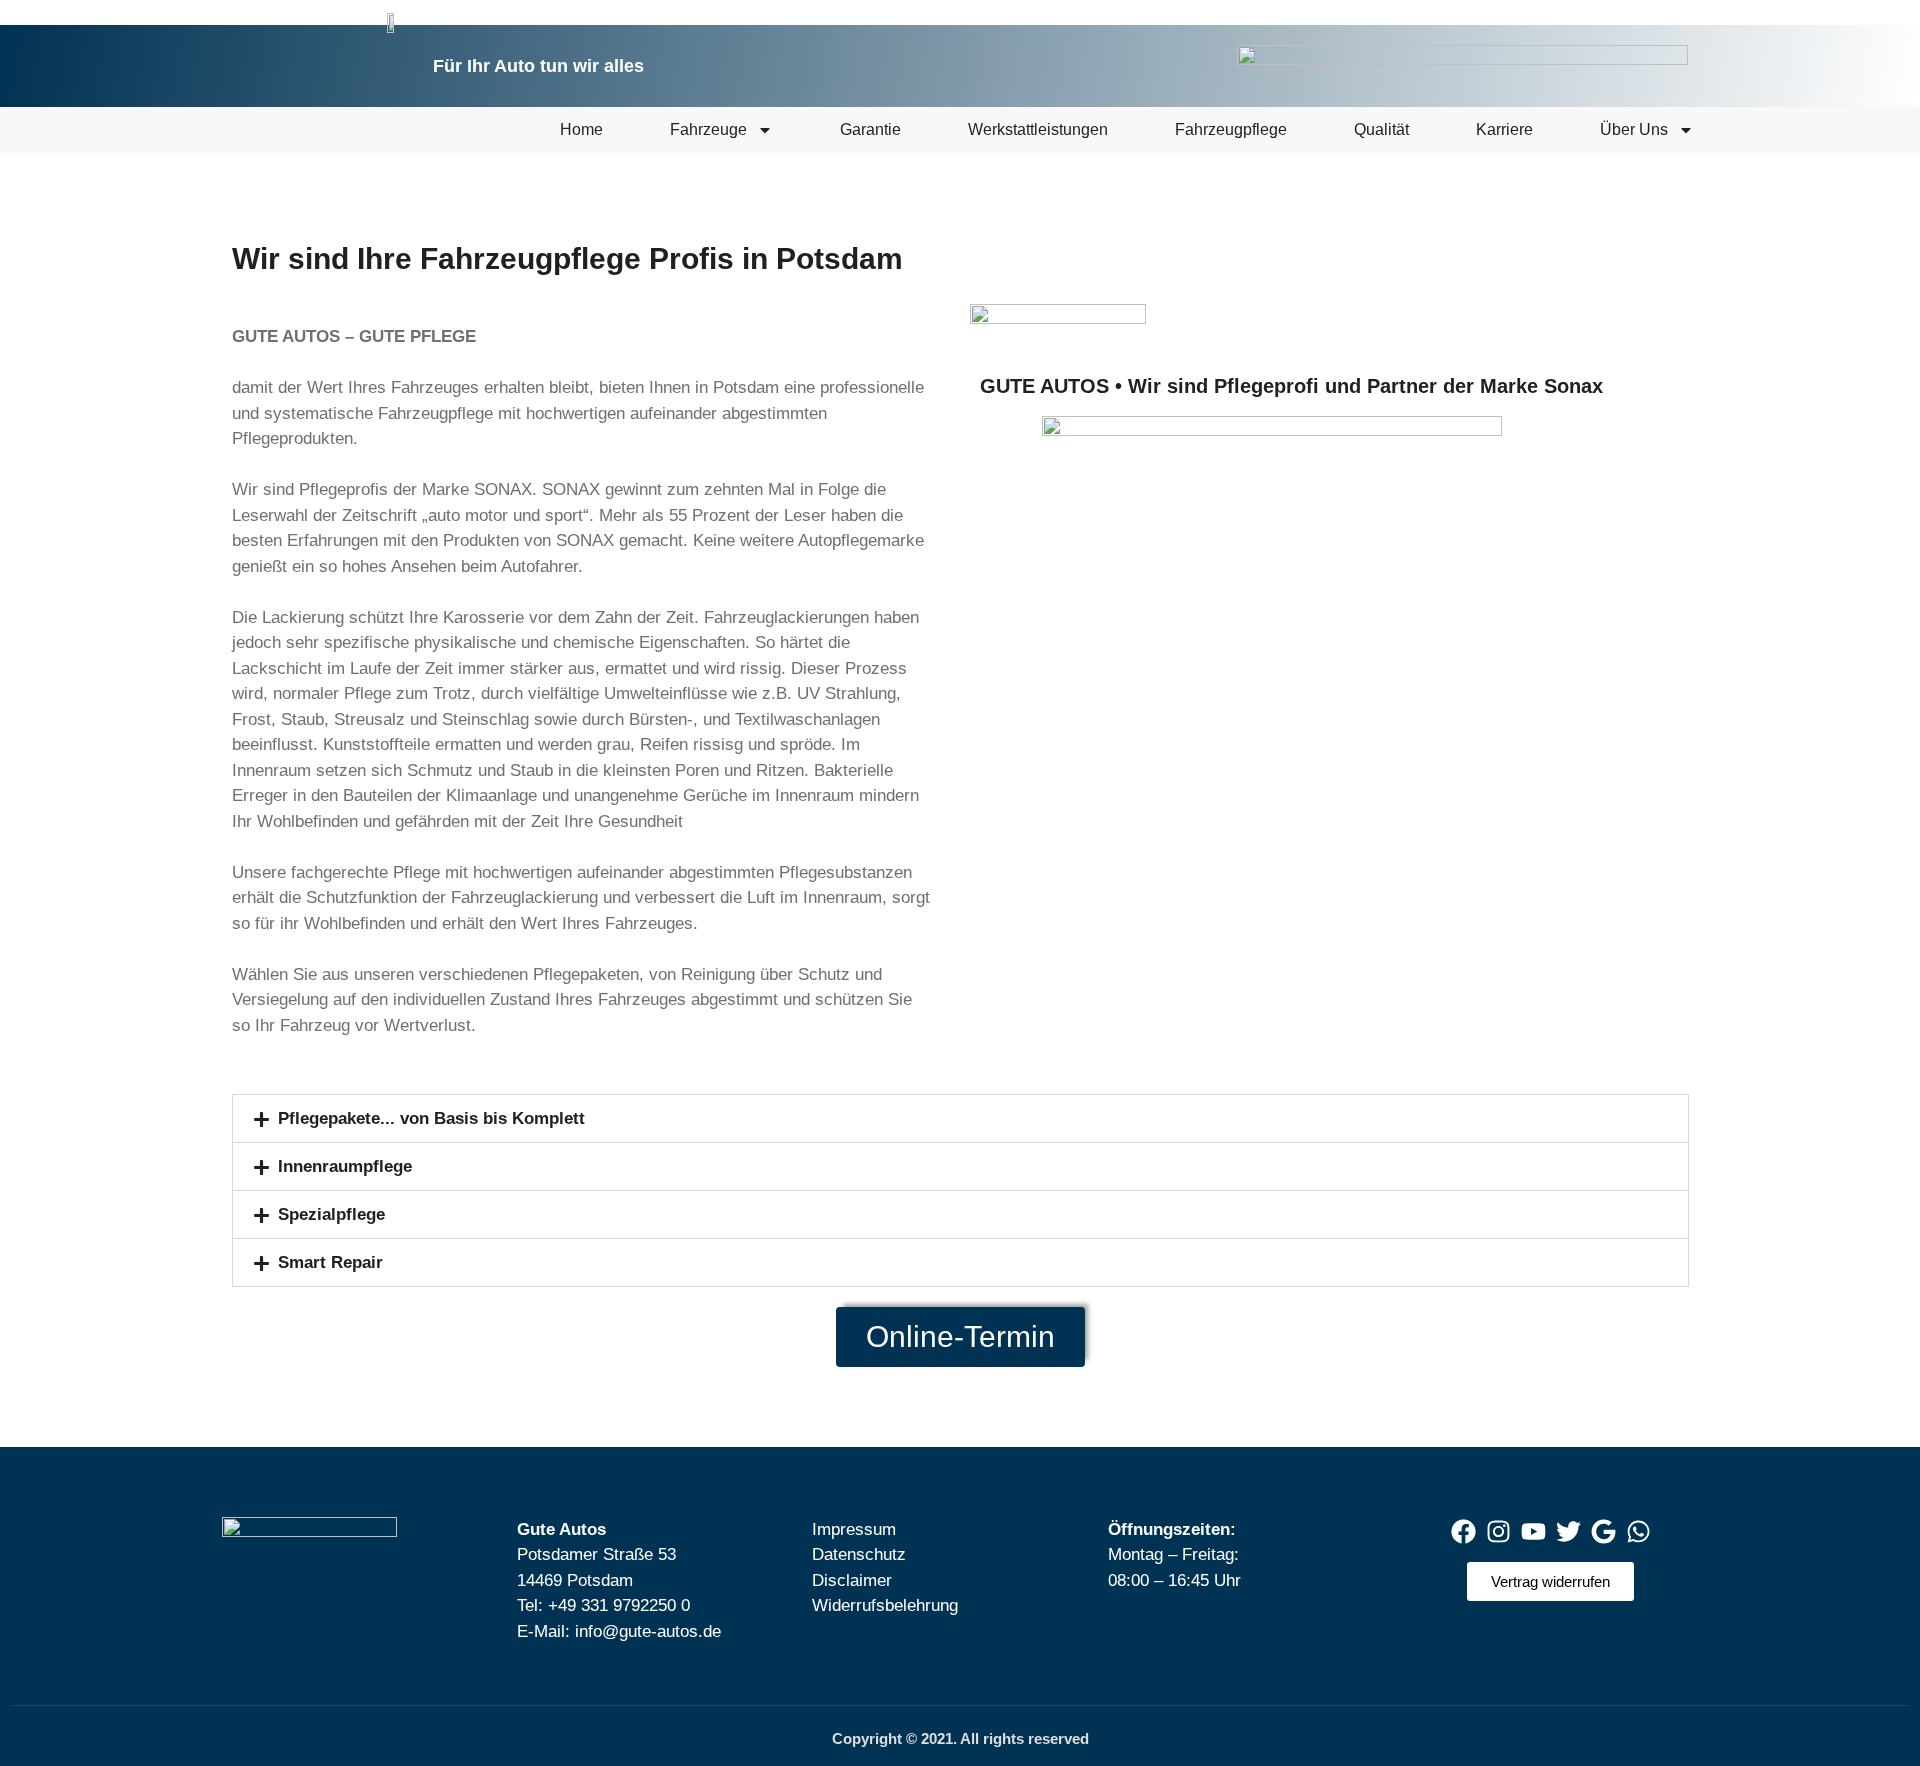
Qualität (1381, 129)
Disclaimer (852, 1580)
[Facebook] (1463, 1532)
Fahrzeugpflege (1231, 129)
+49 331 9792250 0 (619, 1605)
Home (581, 129)
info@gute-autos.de (648, 1631)
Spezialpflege (331, 1214)
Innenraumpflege (345, 1166)
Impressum (854, 1529)
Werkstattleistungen (1038, 129)
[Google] (1603, 1532)
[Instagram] (1498, 1532)
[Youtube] (1533, 1532)
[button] (960, 1118)
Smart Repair (330, 1262)
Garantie (870, 129)
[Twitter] (1568, 1532)
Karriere (1504, 129)
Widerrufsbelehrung (885, 1605)
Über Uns (1634, 129)
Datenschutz (859, 1554)
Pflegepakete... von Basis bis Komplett (431, 1118)
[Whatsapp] (1638, 1532)
